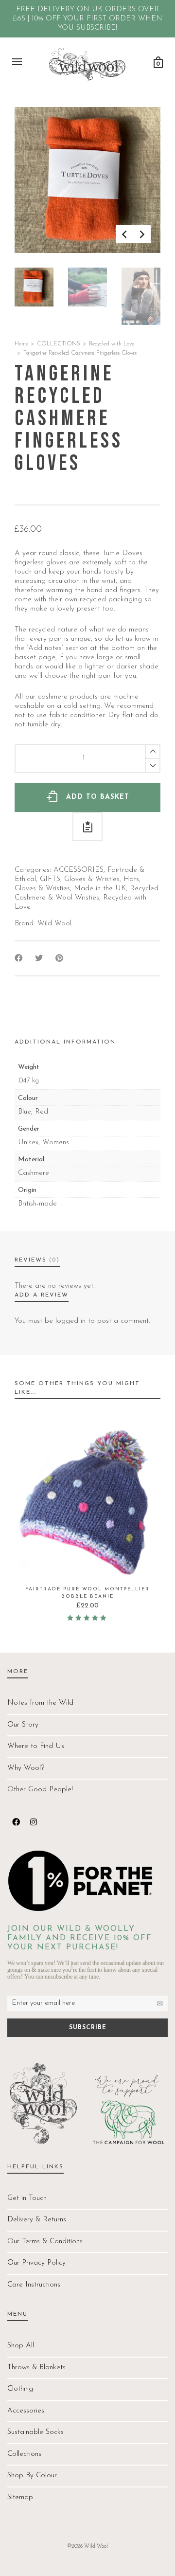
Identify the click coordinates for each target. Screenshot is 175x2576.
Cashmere (34, 1173)
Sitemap (20, 2497)
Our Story (23, 1725)
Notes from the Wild (40, 1703)
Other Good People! (40, 1790)
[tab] (65, 1042)
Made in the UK (100, 889)
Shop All (21, 2346)
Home (21, 344)
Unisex (28, 1143)
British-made (37, 1204)
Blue (25, 1112)
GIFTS (50, 879)
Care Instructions (34, 2285)
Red (42, 1112)
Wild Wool (54, 924)
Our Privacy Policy (36, 2263)
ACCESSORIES (79, 870)
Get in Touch (27, 2198)
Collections (24, 2454)
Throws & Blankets (36, 2368)
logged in (70, 1321)
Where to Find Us (36, 1746)
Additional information (65, 1042)
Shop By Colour (32, 2476)
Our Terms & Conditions (45, 2242)
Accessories (26, 2411)
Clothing (20, 2389)
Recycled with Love (112, 344)
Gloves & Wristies (92, 879)
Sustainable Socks (35, 2432)
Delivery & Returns (37, 2220)
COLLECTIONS (59, 344)
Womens (56, 1143)
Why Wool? (26, 1768)
